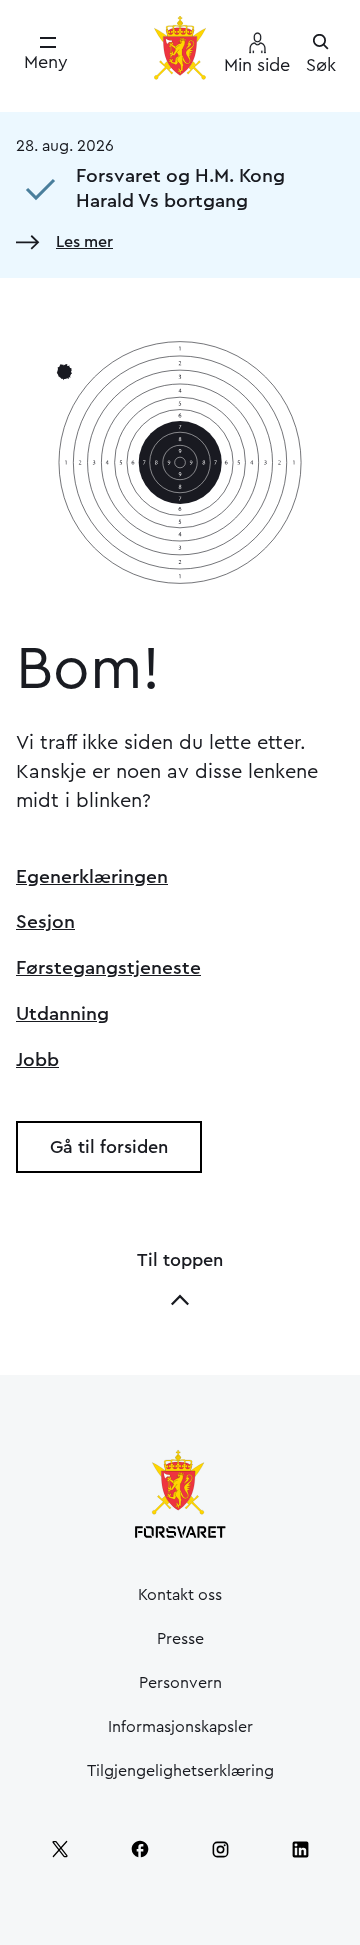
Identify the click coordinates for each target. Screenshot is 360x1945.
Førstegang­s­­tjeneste (108, 968)
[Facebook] (140, 1849)
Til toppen (180, 1260)
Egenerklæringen (92, 877)
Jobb (37, 1060)
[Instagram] (220, 1849)
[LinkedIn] (300, 1849)
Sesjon (45, 922)
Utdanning (62, 1014)
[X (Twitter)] (60, 1849)
